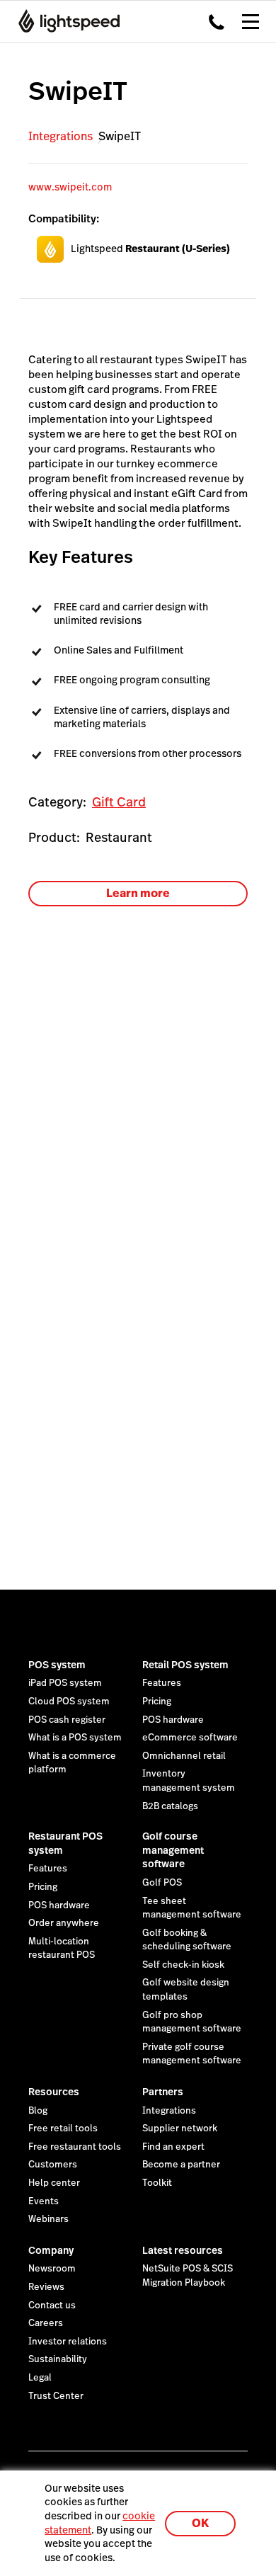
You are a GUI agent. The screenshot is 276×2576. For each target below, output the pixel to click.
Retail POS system (185, 1665)
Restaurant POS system (65, 1843)
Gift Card (119, 802)
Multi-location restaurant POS (62, 1949)
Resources (54, 2092)
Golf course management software (173, 1850)
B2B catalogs (170, 1806)
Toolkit (157, 2183)
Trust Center (56, 2396)
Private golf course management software (192, 2054)
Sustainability (58, 2359)
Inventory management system (189, 1781)
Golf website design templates (186, 1990)
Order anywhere (64, 1923)
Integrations (61, 136)
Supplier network (180, 2128)
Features (162, 1683)
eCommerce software (190, 1738)
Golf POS (162, 1883)
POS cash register (67, 1720)
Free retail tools (63, 2128)
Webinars (48, 2219)
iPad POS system (65, 1683)
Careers (46, 2323)
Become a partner (181, 2165)
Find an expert (173, 2147)
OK (200, 2523)
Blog (38, 2111)
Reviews (46, 2287)
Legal (40, 2378)
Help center (54, 2183)
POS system (57, 1665)
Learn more (138, 893)
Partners (163, 2092)
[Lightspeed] (65, 21)
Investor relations (68, 2342)
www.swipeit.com (70, 187)
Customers (53, 2165)
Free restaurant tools (75, 2147)
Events (44, 2201)
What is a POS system (75, 1738)
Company (51, 2250)
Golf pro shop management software (192, 2022)
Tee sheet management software (192, 1908)
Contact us (52, 2306)
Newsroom (52, 2269)
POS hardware (173, 1720)
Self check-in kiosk (183, 1965)
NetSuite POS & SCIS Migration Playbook (188, 2276)
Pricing (157, 1702)
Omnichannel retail (184, 1756)
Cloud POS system (69, 1702)
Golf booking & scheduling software (187, 1940)
